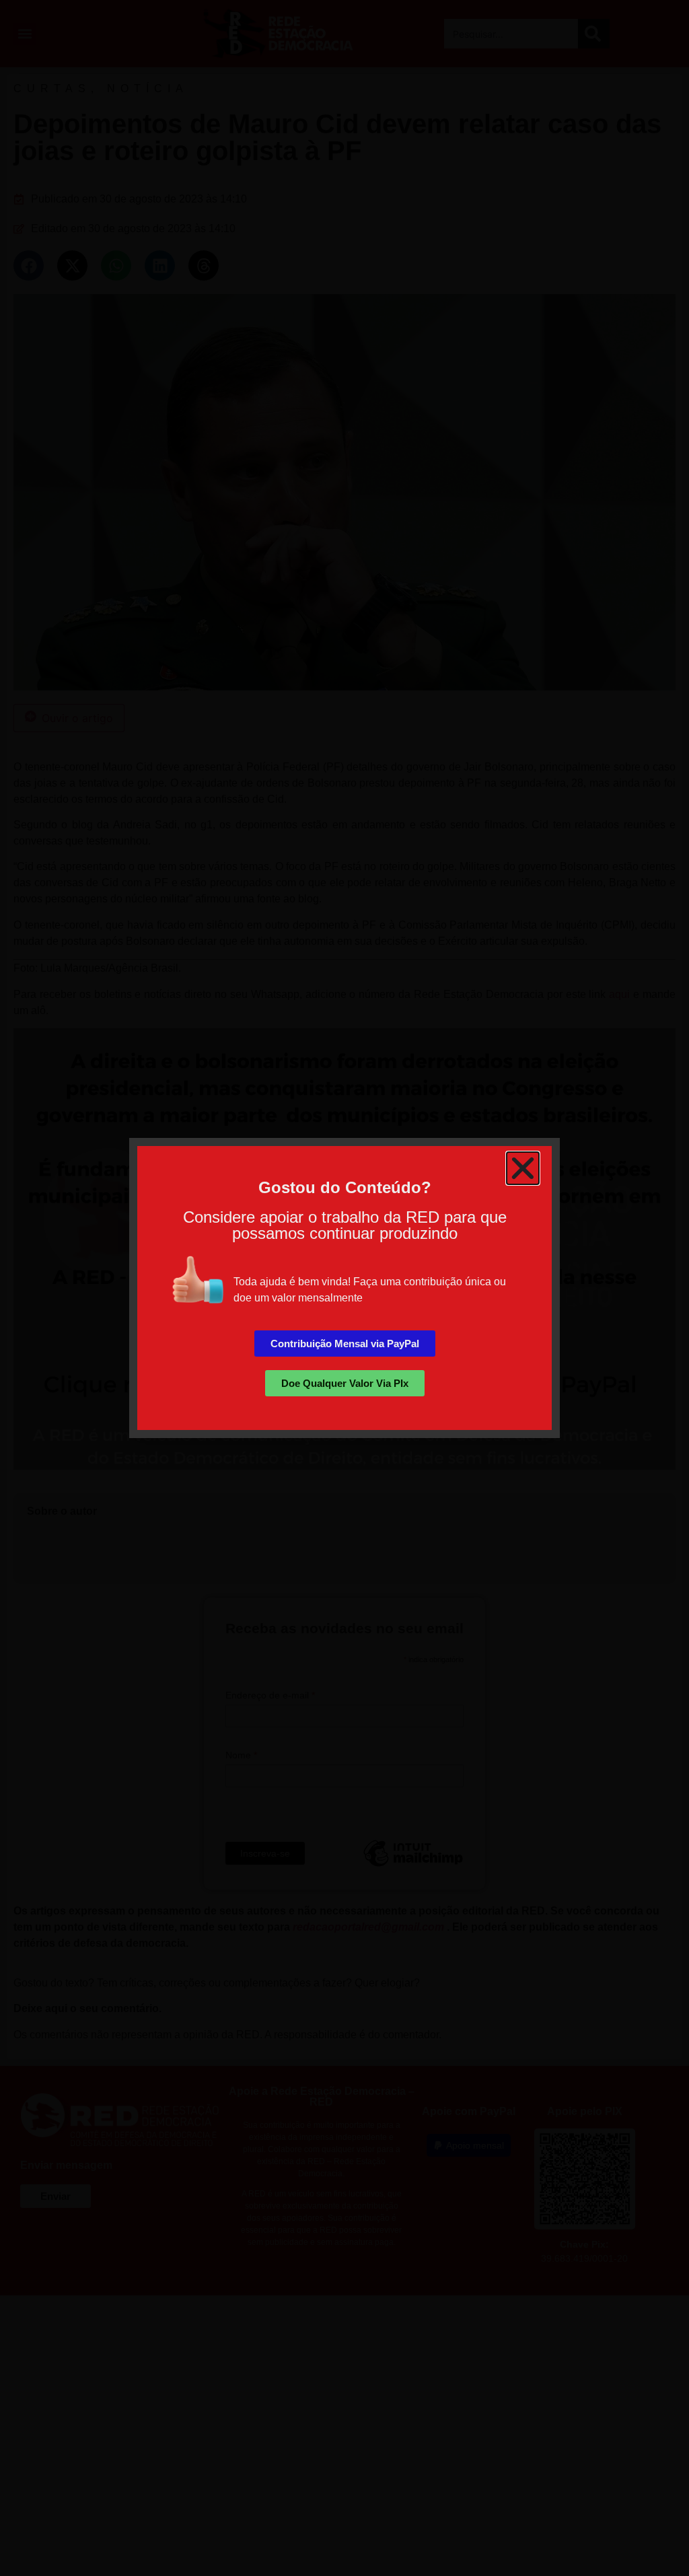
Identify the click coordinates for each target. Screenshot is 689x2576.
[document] (344, 1288)
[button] (523, 1168)
